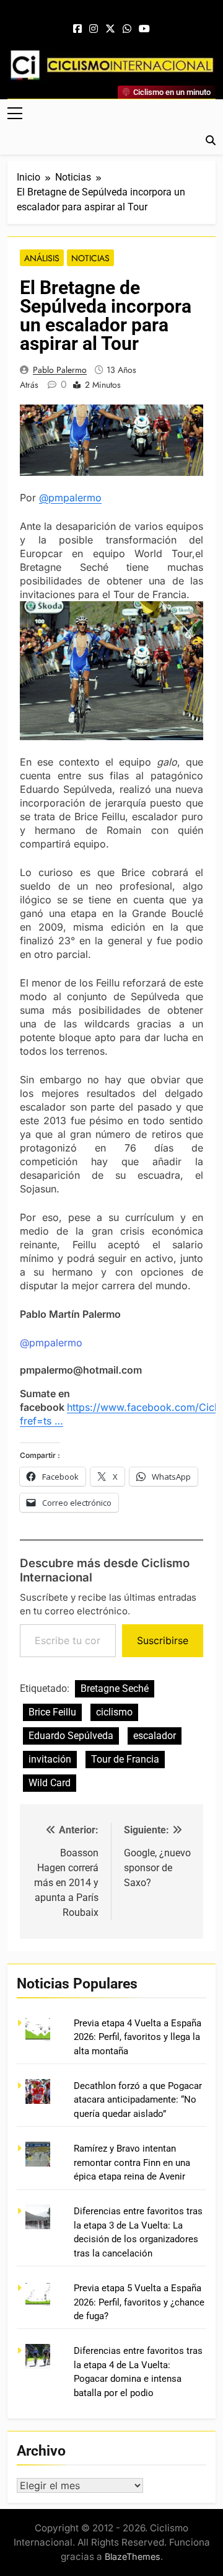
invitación (50, 1759)
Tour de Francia (125, 1759)
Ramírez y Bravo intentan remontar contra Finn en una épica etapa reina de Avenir (132, 2162)
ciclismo (114, 1712)
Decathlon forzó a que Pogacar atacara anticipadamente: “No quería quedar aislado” (138, 2100)
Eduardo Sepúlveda (71, 1736)
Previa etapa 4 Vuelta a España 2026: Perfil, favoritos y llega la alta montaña (138, 2037)
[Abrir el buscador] (211, 140)
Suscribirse (163, 1640)
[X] (110, 29)
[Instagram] (94, 29)
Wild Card (50, 1783)
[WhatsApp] (127, 29)
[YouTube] (144, 29)
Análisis (42, 258)
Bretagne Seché (115, 1688)
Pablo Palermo (60, 370)
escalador (155, 1736)
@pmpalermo (70, 498)
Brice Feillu (52, 1712)
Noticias (90, 258)
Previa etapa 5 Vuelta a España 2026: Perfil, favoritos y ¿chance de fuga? (139, 2302)
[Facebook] (77, 29)
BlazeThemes (133, 2556)
